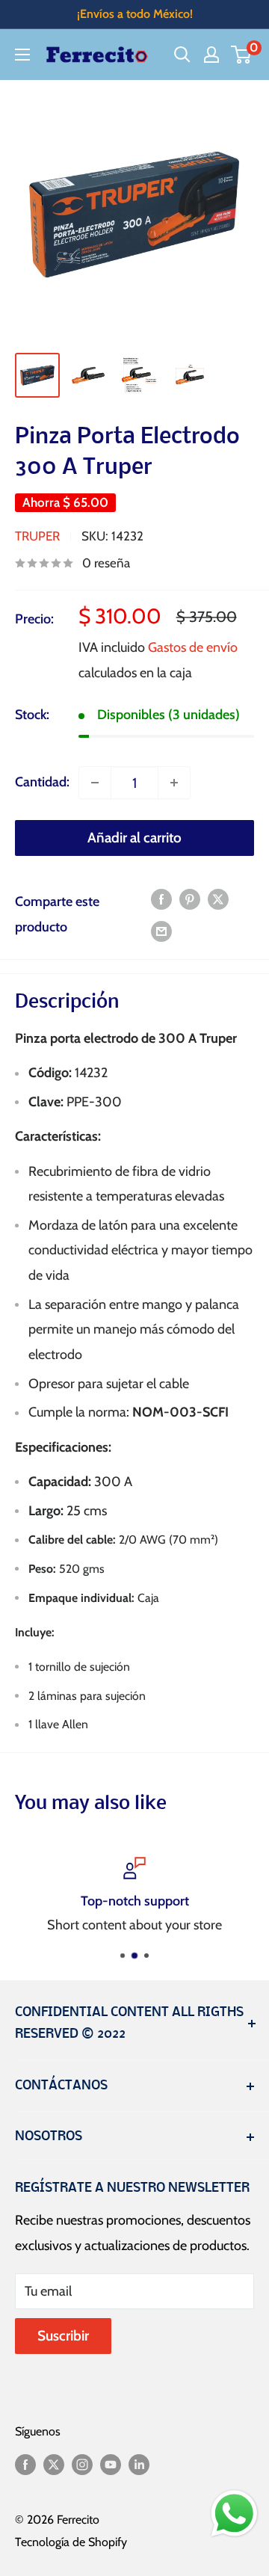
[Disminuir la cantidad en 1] (95, 783)
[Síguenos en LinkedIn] (139, 2464)
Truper (37, 536)
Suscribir (63, 2336)
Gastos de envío (193, 647)
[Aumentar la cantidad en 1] (174, 783)
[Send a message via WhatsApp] (234, 2514)
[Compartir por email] (161, 931)
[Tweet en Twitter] (218, 899)
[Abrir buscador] (182, 55)
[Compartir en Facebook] (161, 899)
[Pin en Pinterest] (190, 899)
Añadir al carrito (134, 838)
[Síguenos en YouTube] (111, 2464)
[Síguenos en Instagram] (82, 2464)
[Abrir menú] (22, 55)
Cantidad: (42, 782)
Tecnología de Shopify (71, 2542)
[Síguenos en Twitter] (54, 2464)
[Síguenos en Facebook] (25, 2464)
